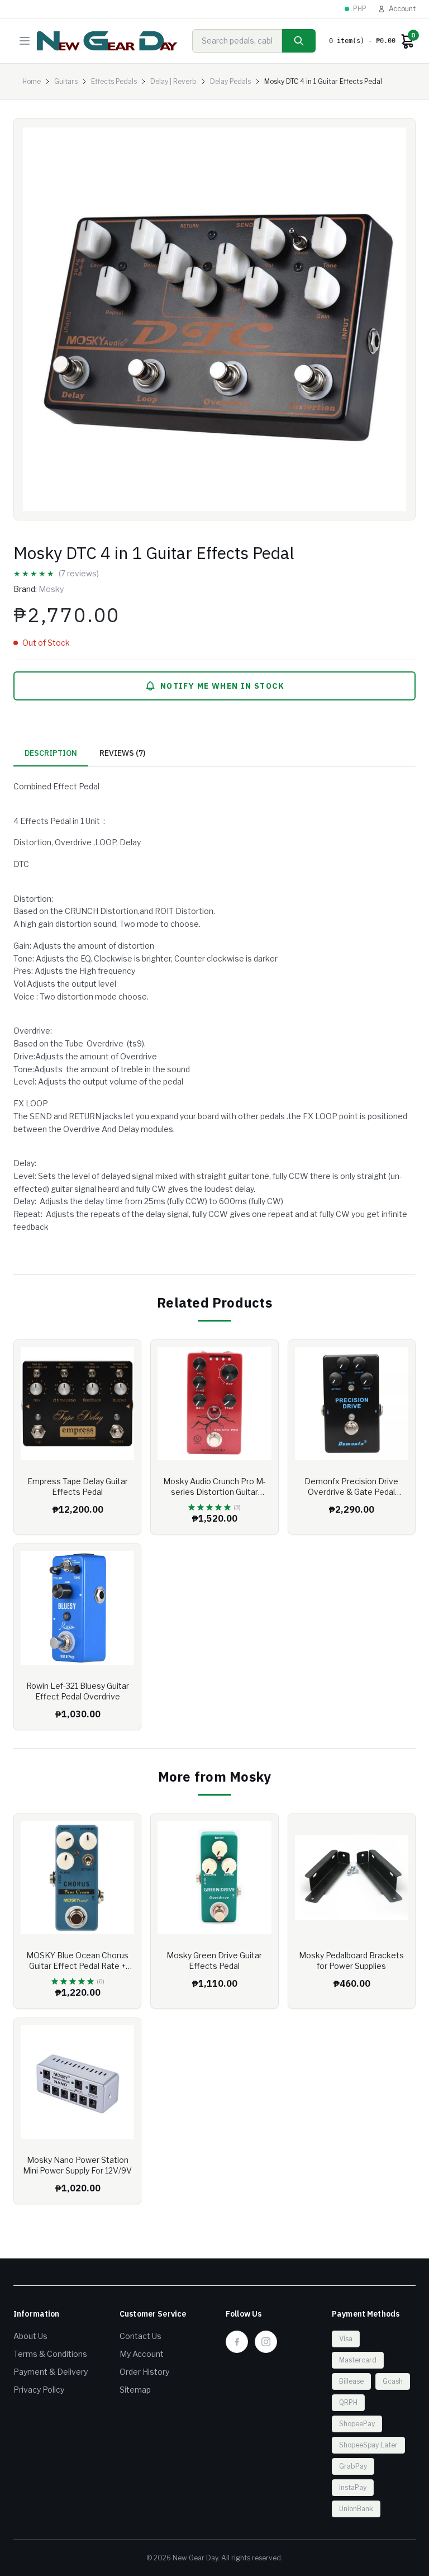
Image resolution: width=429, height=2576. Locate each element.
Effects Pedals (114, 81)
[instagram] (266, 2342)
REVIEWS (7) (122, 753)
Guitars (66, 81)
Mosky (51, 589)
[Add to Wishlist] (124, 1357)
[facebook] (237, 2342)
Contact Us (140, 2336)
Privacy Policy (39, 2390)
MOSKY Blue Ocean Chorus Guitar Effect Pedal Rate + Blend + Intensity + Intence (77, 1966)
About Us (30, 2336)
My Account (142, 2354)
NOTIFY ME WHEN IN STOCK (222, 686)
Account (402, 9)
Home (32, 81)
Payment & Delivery (51, 2372)
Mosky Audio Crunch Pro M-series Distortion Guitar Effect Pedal (214, 1492)
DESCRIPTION (51, 753)
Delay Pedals (230, 81)
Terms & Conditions (50, 2354)
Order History (144, 2372)
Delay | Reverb (173, 81)
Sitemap (135, 2390)
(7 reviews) (79, 573)
